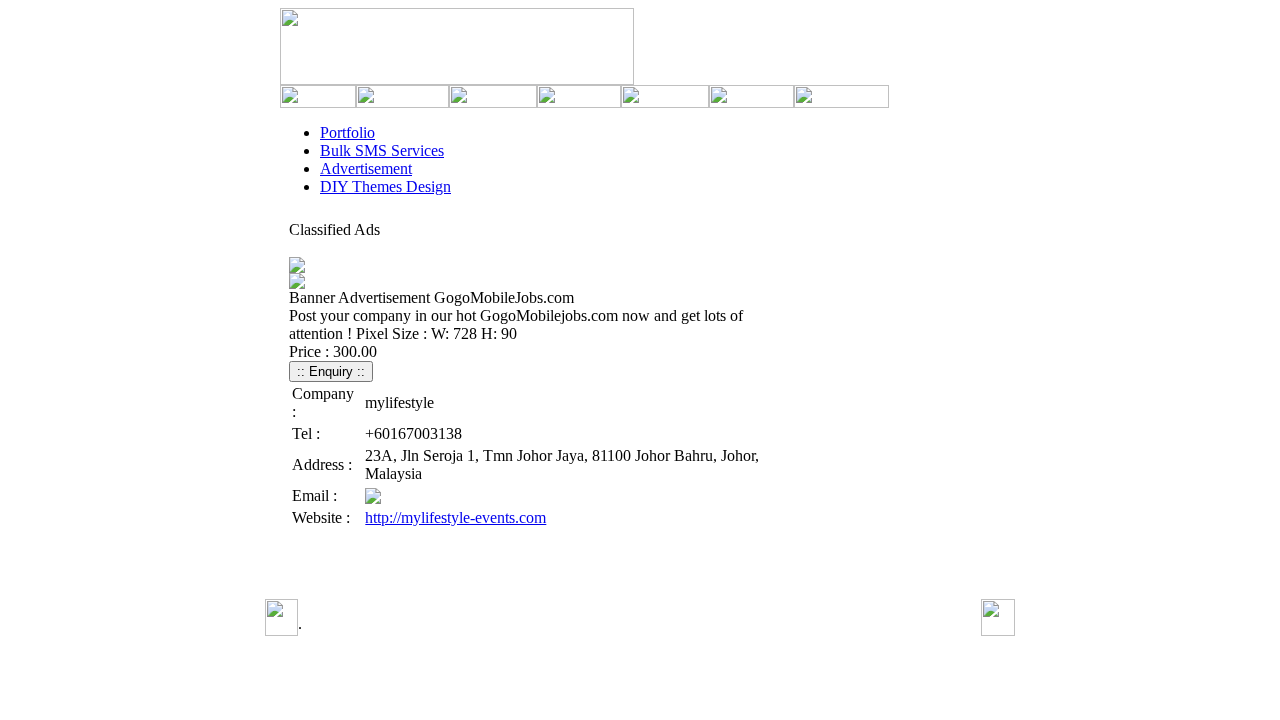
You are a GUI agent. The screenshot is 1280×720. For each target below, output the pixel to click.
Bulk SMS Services (382, 150)
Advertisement (366, 168)
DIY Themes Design (385, 186)
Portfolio (347, 132)
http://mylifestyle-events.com (455, 517)
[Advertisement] (542, 569)
